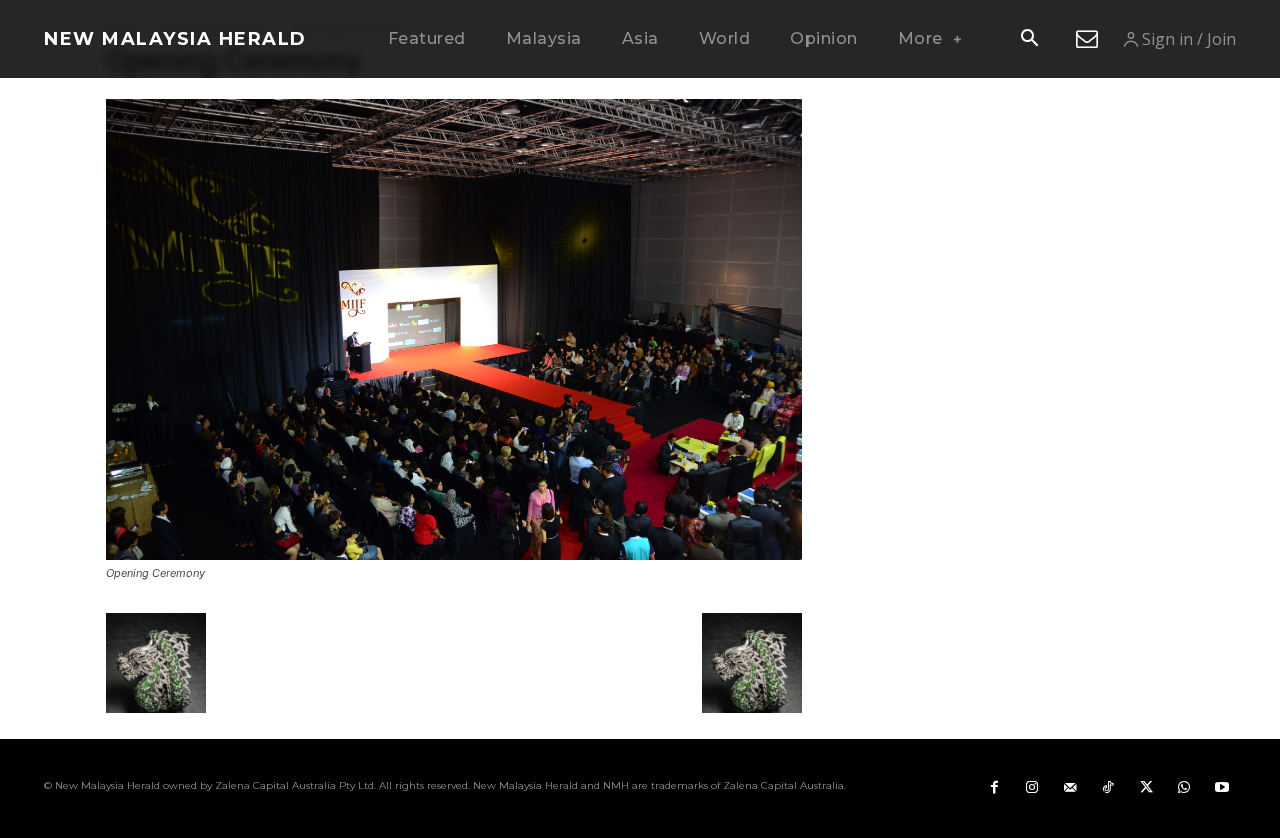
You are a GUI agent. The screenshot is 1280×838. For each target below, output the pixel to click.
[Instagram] (1032, 788)
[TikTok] (1108, 788)
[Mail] (1070, 788)
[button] (1029, 40)
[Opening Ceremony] (454, 554)
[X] (1146, 788)
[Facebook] (994, 788)
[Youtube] (1222, 788)
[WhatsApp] (1184, 788)
